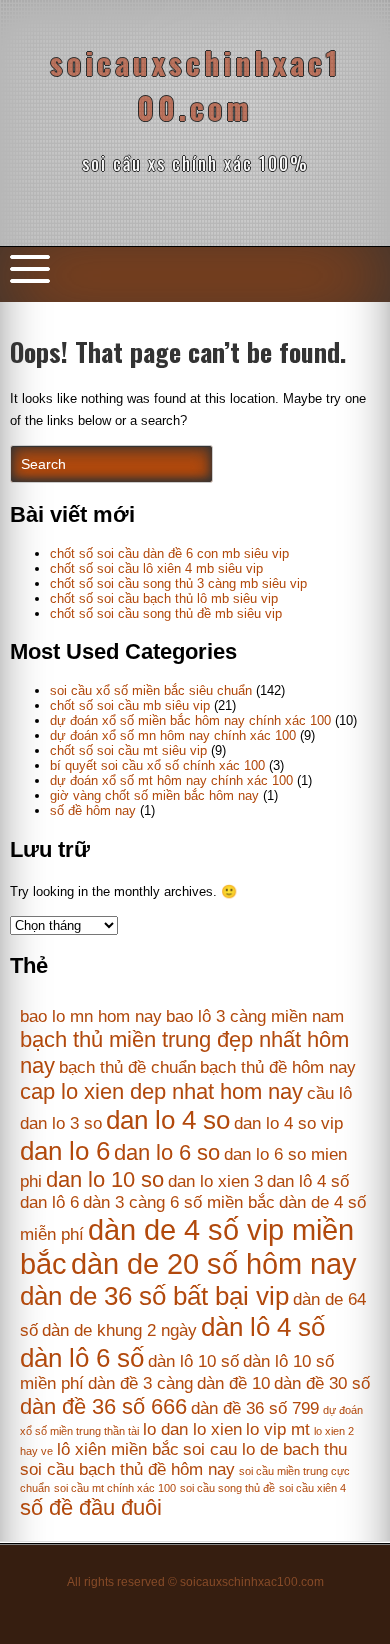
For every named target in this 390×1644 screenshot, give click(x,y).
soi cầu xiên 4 (312, 1488)
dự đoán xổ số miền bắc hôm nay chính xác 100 (190, 720)
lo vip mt (278, 1429)
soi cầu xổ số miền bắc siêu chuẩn (151, 690)
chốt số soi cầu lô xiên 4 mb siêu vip (156, 568)
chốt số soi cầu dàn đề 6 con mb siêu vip (169, 553)
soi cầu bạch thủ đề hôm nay (127, 1469)
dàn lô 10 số (193, 1361)
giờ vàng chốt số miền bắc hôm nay (154, 795)
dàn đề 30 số (322, 1383)
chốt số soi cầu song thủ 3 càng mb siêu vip (178, 583)
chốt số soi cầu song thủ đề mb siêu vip (166, 613)
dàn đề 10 (233, 1383)
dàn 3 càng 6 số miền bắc (179, 1202)
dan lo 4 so (168, 1120)
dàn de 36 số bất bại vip (154, 1296)
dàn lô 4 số (263, 1327)
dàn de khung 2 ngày (119, 1330)
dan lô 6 (49, 1202)
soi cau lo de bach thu (265, 1449)
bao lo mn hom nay (91, 1016)
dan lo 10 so (105, 1179)
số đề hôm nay (93, 810)
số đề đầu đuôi (91, 1507)
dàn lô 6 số (82, 1358)
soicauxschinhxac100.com (195, 85)
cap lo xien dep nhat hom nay (161, 1091)
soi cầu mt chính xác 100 (115, 1488)
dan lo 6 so (167, 1152)
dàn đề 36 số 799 (255, 1408)
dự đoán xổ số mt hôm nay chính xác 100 (171, 780)
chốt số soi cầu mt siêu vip (128, 750)
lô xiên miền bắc (118, 1449)
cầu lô (329, 1093)
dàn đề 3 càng (140, 1383)
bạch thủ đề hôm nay (278, 1067)
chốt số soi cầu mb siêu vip (130, 705)
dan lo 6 (65, 1151)
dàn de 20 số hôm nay (214, 1263)
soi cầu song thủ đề (227, 1488)
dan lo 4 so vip (288, 1123)
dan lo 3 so (61, 1123)
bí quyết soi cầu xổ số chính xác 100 (157, 765)
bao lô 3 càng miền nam (255, 1016)
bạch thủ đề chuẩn (127, 1067)
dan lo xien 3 (215, 1181)
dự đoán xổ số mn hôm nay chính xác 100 (173, 735)
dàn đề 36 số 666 (103, 1406)
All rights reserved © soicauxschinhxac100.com (195, 1582)
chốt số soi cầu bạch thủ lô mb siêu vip (164, 598)
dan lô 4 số (308, 1181)
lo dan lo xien (192, 1429)
